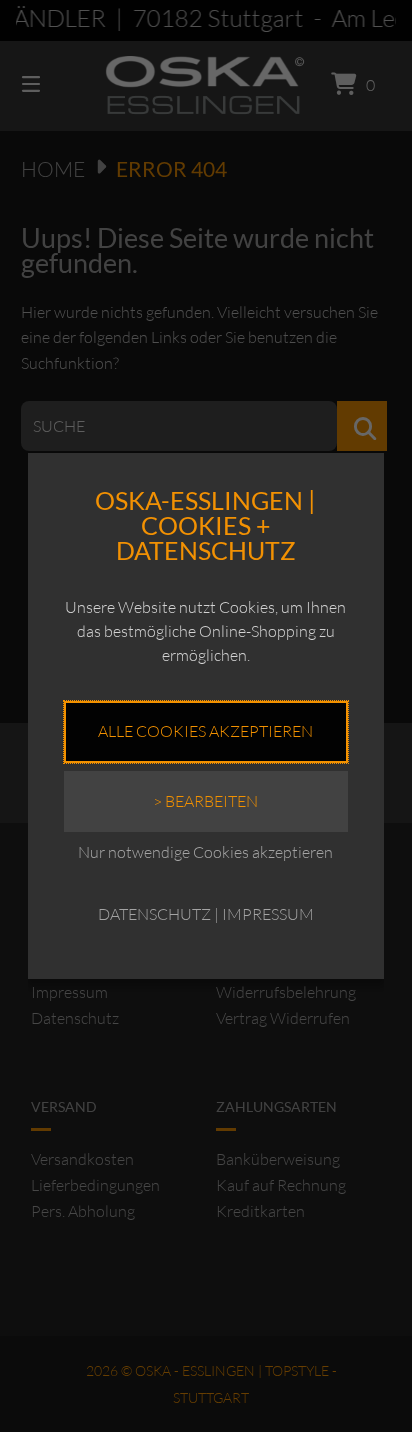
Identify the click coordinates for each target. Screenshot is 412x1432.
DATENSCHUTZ (154, 914)
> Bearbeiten (205, 801)
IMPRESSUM (268, 914)
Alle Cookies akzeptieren (205, 731)
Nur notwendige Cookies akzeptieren (205, 852)
